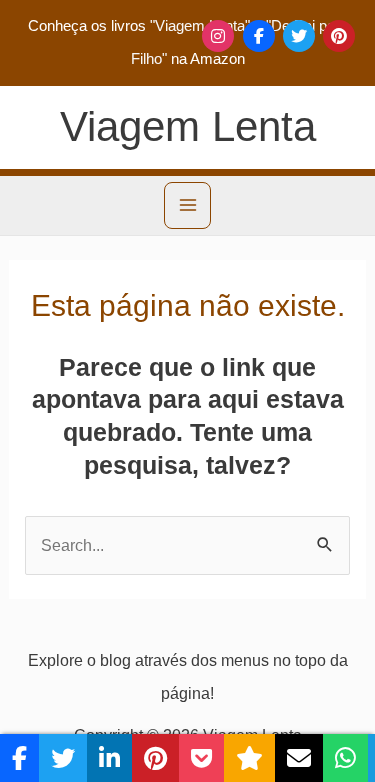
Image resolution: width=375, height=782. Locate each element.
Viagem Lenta (188, 126)
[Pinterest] (339, 36)
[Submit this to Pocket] (201, 758)
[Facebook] (259, 36)
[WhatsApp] (345, 758)
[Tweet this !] (63, 758)
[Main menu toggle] (187, 205)
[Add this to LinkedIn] (109, 758)
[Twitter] (299, 36)
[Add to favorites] (249, 758)
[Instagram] (218, 36)
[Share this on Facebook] (19, 758)
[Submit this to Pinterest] (155, 758)
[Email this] (299, 758)
